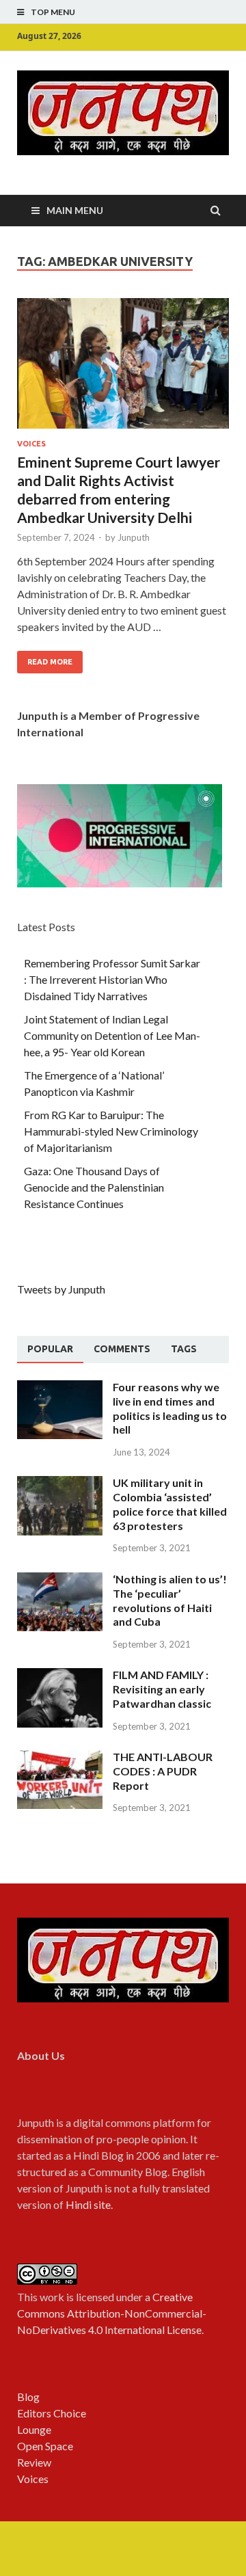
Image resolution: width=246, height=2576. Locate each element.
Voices (33, 2479)
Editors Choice (52, 2413)
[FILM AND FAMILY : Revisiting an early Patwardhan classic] (60, 1676)
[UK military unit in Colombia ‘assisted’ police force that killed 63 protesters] (60, 1484)
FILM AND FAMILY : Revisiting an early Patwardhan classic (162, 1689)
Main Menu (75, 210)
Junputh (134, 537)
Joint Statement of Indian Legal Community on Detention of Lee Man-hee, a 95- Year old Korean (112, 1035)
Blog (28, 2397)
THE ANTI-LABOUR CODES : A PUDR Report (163, 1771)
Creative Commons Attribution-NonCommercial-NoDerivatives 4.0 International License (112, 2313)
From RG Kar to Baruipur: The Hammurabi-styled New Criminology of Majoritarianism (111, 1131)
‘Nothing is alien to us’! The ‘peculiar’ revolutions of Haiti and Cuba (170, 1600)
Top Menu (53, 12)
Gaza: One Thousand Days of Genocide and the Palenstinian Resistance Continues (94, 1187)
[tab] (50, 1350)
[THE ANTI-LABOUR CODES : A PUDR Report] (60, 1758)
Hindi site (88, 2204)
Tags (184, 1349)
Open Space (45, 2446)
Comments (122, 1349)
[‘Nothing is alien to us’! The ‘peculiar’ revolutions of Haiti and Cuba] (60, 1580)
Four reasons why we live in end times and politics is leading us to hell (170, 1408)
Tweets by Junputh (61, 1289)
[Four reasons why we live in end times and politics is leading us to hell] (60, 1388)
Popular (50, 1349)
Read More (50, 662)
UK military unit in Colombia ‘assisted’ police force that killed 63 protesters (170, 1504)
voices (31, 444)
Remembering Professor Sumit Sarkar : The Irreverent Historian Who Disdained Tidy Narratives (112, 979)
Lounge (34, 2429)
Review (34, 2462)
